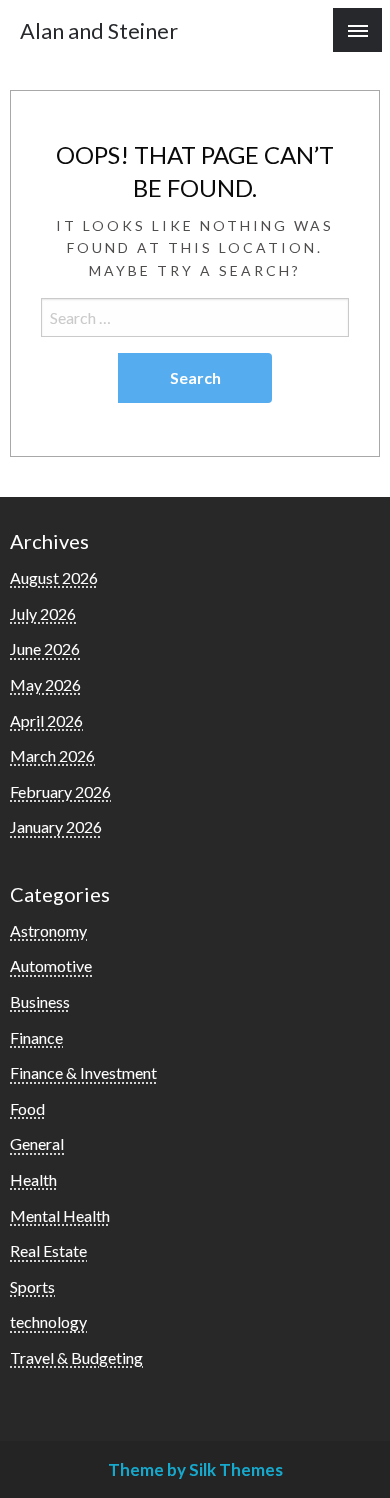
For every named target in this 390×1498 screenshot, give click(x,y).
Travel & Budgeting (76, 1357)
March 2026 (52, 755)
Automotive (51, 965)
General (37, 1143)
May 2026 (45, 684)
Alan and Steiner (99, 31)
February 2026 (60, 791)
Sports (32, 1286)
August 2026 (54, 577)
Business (40, 1001)
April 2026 (46, 720)
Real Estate (48, 1250)
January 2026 (56, 826)
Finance (36, 1037)
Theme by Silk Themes (195, 1469)
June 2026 (45, 648)
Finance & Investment (83, 1072)
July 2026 (43, 613)
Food (27, 1108)
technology (48, 1321)
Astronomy (48, 930)
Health (33, 1179)
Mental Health (60, 1215)
